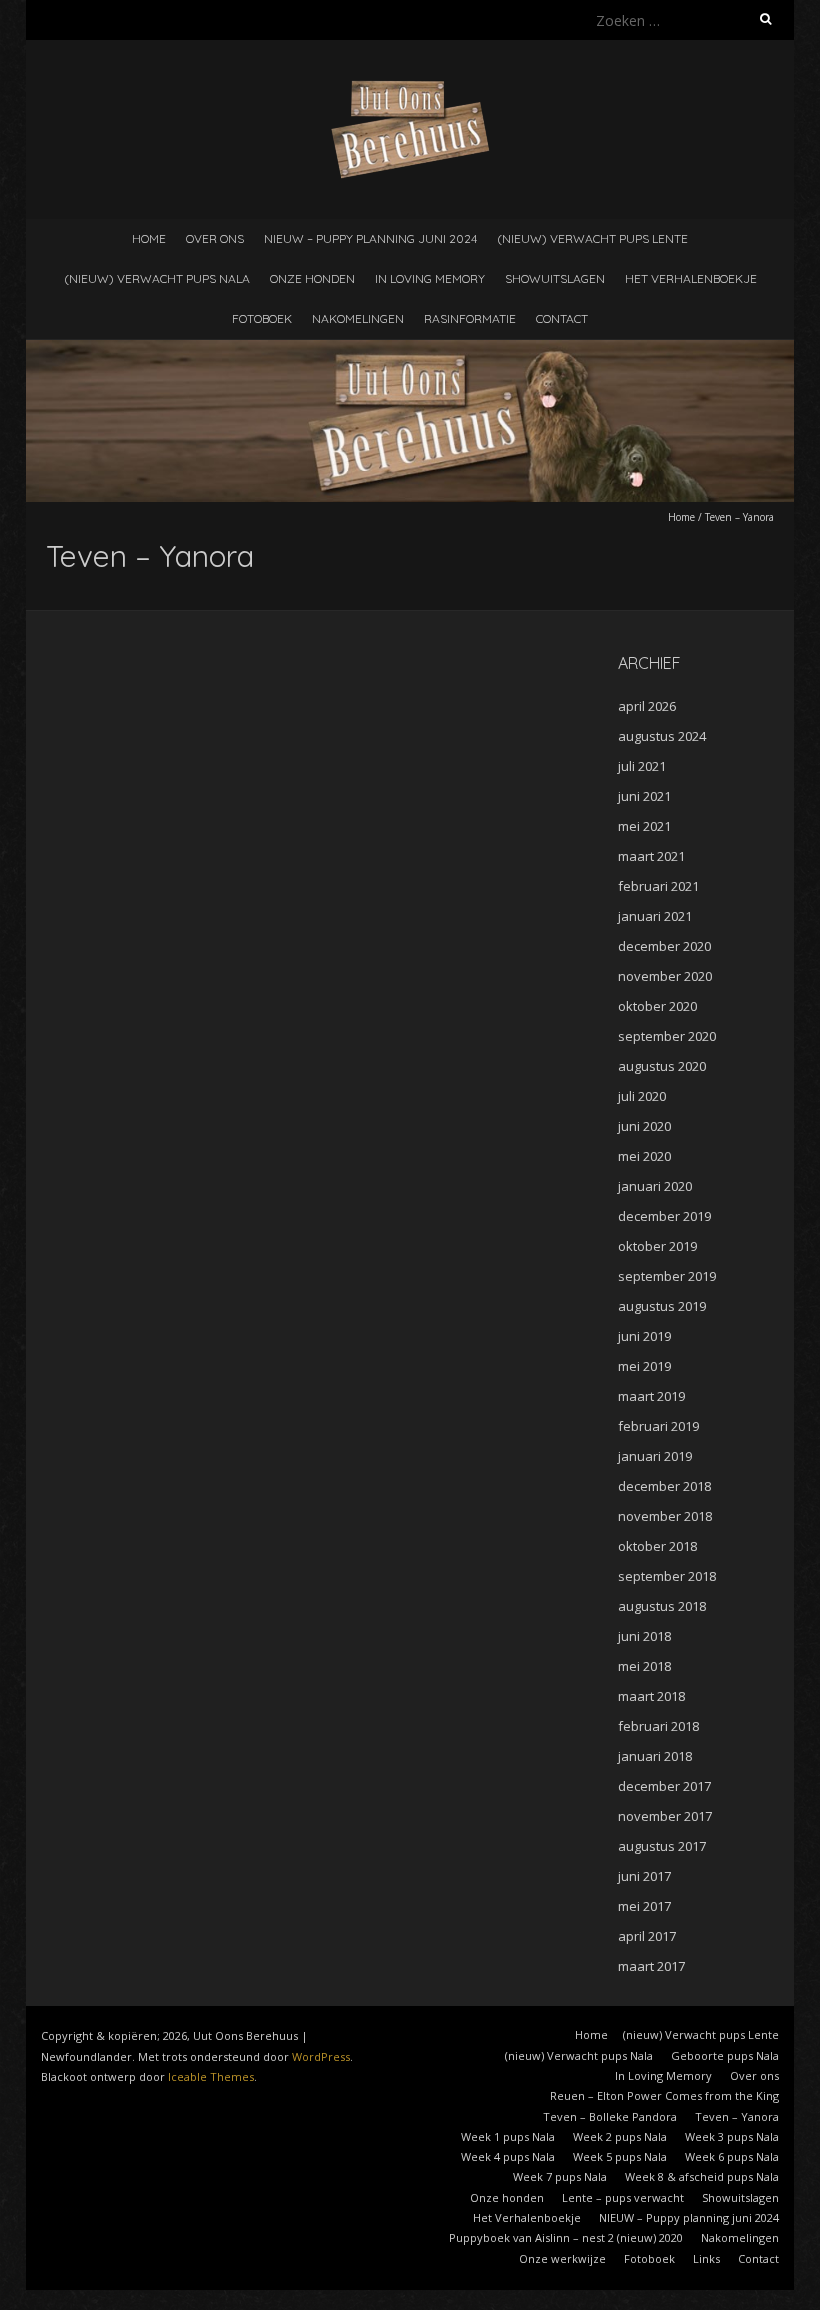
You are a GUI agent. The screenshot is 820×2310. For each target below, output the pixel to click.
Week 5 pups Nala (620, 2156)
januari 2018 (655, 1756)
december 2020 (664, 946)
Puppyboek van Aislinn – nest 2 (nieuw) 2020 (566, 2237)
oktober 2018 (657, 1546)
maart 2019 (651, 1396)
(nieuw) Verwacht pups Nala (157, 278)
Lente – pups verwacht (623, 2197)
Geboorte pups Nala (725, 2055)
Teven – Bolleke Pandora (610, 2116)
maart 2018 (651, 1696)
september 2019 (667, 1276)
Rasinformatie (470, 318)
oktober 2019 (657, 1246)
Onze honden (312, 278)
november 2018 (665, 1516)
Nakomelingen (358, 318)
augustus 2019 (662, 1306)
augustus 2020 (662, 1066)
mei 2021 (644, 826)
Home (149, 238)
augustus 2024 (662, 736)
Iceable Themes (211, 2076)
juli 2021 (642, 766)
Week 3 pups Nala (732, 2136)
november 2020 (665, 976)
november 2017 (665, 1816)
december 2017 (664, 1786)
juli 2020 (642, 1096)
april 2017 (647, 1936)
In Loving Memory (430, 278)
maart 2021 (651, 856)
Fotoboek (262, 318)
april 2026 (647, 706)
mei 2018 (644, 1666)
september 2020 (667, 1036)
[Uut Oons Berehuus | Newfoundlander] (410, 89)
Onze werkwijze (562, 2258)
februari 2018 (658, 1726)
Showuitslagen (555, 278)
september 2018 (667, 1576)
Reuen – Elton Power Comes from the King (664, 2095)
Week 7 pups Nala (560, 2176)
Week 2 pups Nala (620, 2136)
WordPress (321, 2056)
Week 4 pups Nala (508, 2156)
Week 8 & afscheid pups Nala (702, 2176)
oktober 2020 (657, 1006)
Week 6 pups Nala (732, 2156)
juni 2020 (644, 1126)
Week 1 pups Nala (508, 2136)
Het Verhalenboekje (691, 278)
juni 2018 (644, 1636)
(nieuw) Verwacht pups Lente (592, 238)
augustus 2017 (662, 1846)
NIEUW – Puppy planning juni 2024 (370, 238)
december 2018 (664, 1486)
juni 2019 (644, 1336)
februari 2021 (658, 886)
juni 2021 (644, 796)
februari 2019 (658, 1426)
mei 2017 (644, 1906)
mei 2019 (644, 1366)
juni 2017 (644, 1876)
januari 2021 (655, 916)
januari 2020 (655, 1186)
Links (706, 2258)
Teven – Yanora (737, 2116)
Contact (562, 318)
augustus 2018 (662, 1606)
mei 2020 (644, 1156)
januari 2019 (655, 1456)
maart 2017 (651, 1966)
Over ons (215, 238)
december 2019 (664, 1216)
